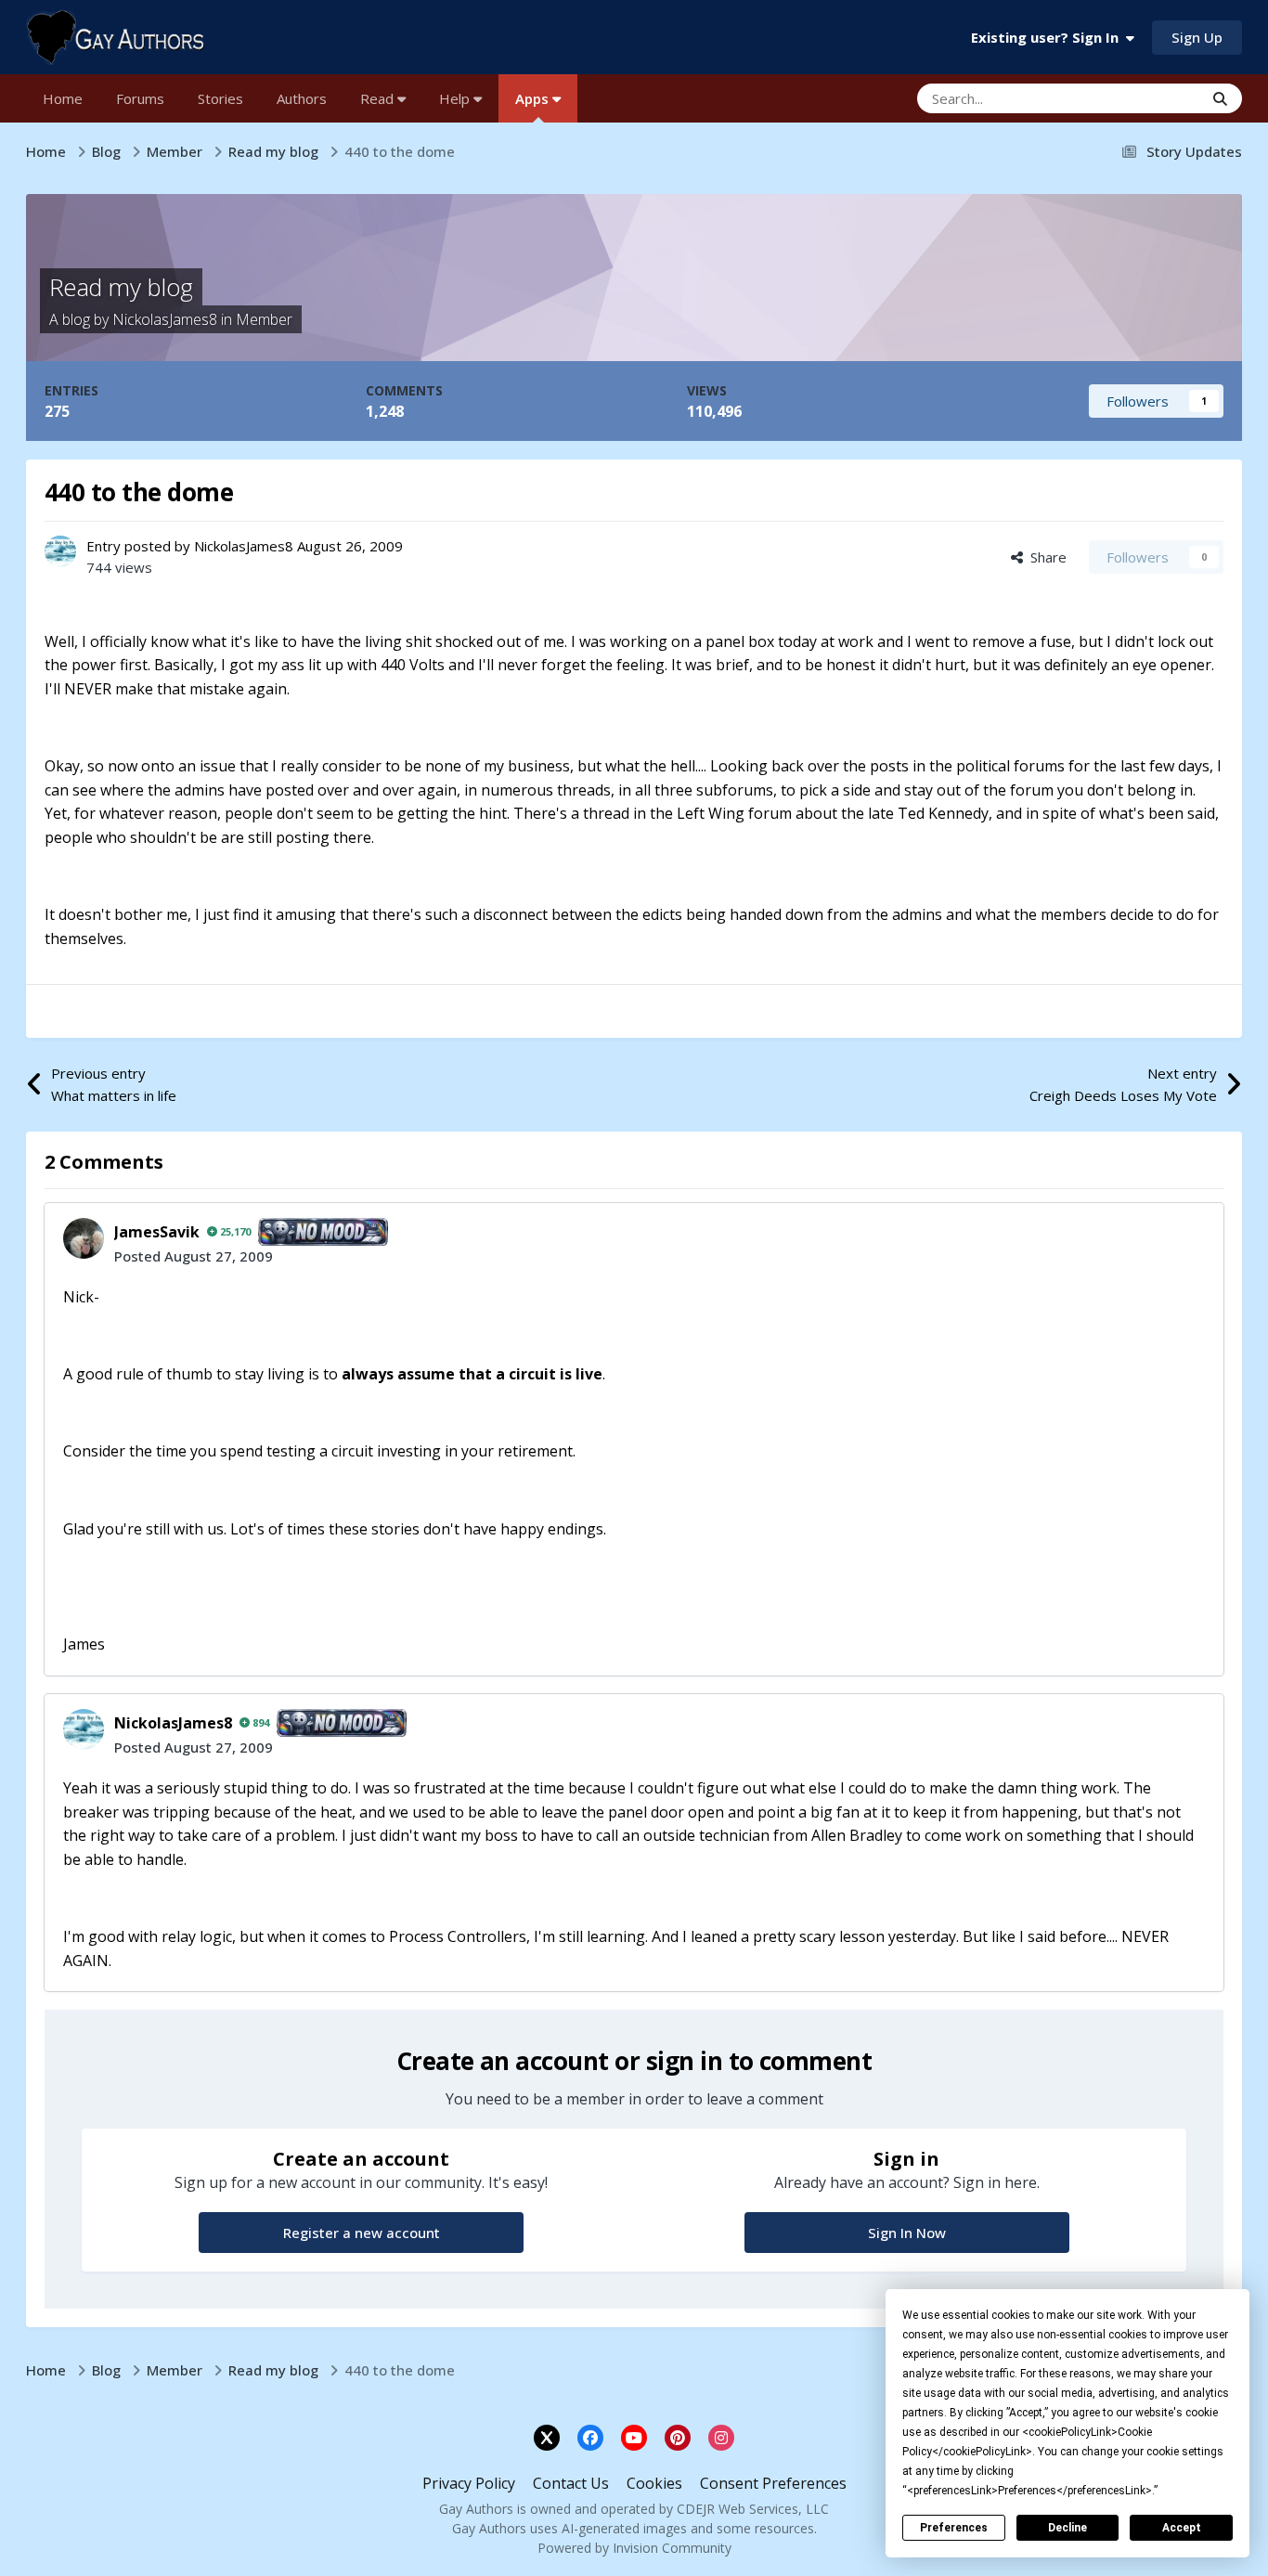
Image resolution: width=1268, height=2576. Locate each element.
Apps (534, 98)
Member (264, 319)
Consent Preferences (773, 2483)
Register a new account (362, 2233)
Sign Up (1197, 37)
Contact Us (571, 2483)
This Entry (1148, 98)
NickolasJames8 (165, 319)
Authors (302, 98)
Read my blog (121, 287)
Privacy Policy (469, 2483)
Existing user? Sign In (1048, 37)
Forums (140, 98)
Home (63, 98)
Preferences (954, 2528)
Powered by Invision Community (634, 2548)
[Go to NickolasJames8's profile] (60, 551)
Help (456, 98)
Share (1045, 557)
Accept (1182, 2528)
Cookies (654, 2483)
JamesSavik (157, 1232)
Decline (1067, 2528)
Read (379, 98)
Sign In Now (907, 2233)
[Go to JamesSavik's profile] (84, 1238)
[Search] (1220, 98)
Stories (220, 98)
